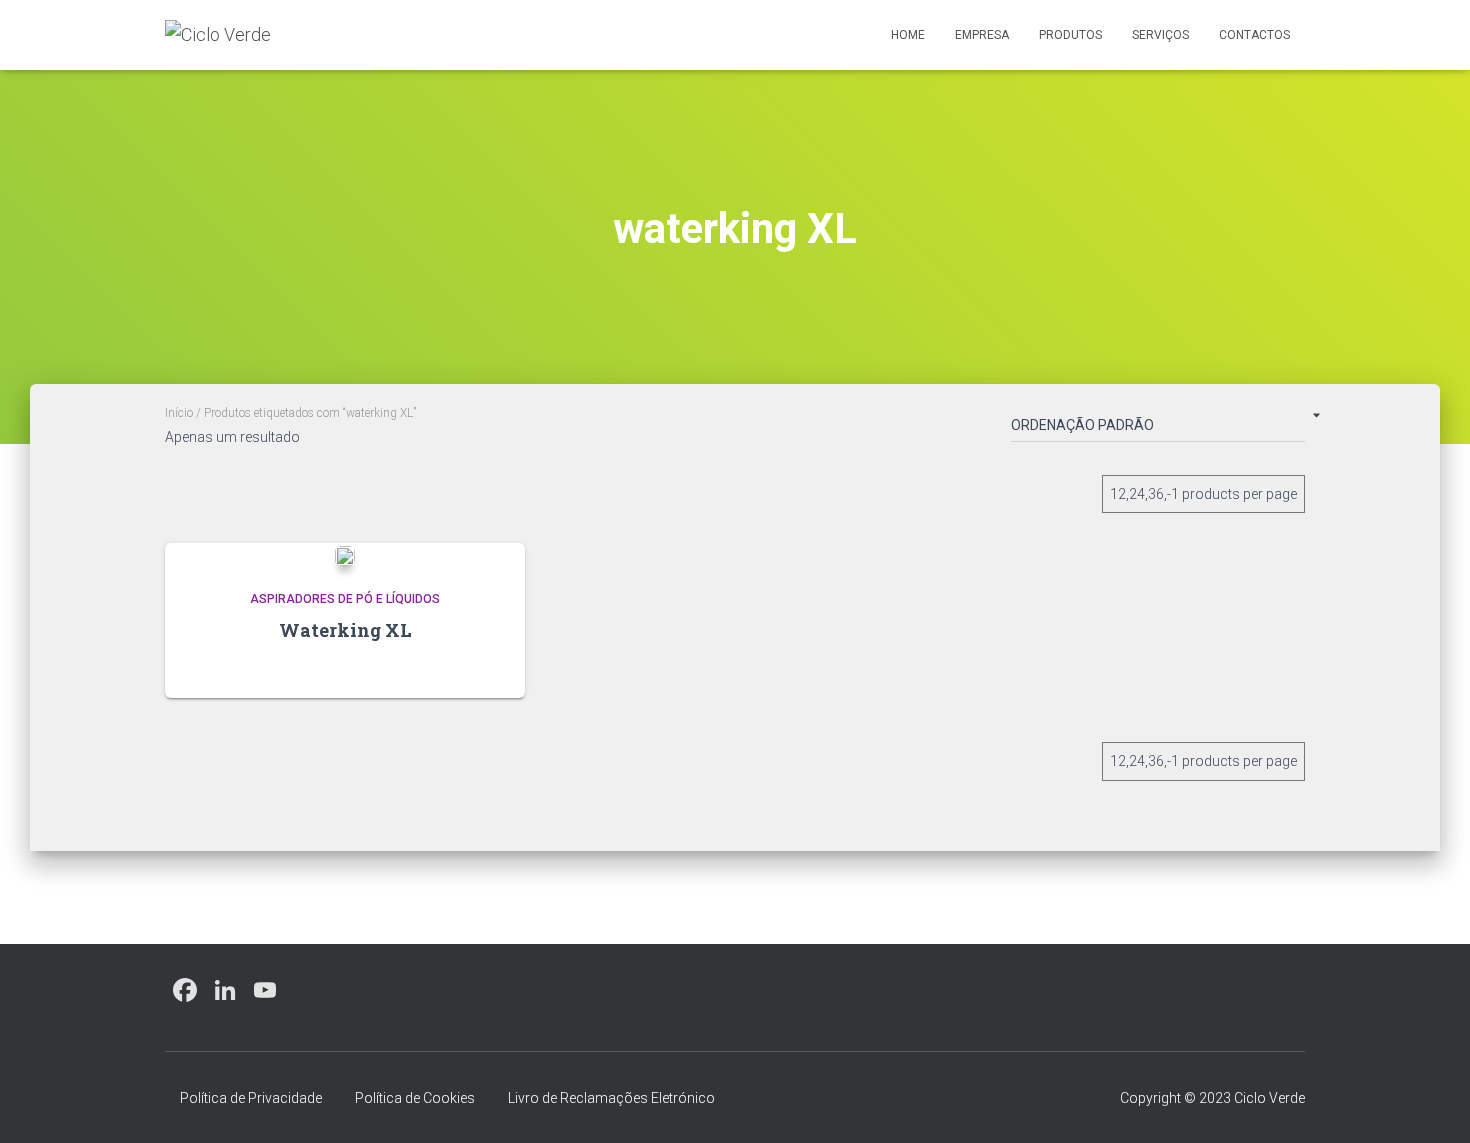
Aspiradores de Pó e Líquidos (345, 599)
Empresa (982, 35)
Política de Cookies (415, 1098)
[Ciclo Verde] (218, 35)
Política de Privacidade (251, 1098)
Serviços (1160, 35)
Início (179, 413)
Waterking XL (345, 630)
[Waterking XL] (345, 554)
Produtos (1070, 35)
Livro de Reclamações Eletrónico (611, 1098)
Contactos (1254, 35)
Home (908, 35)
